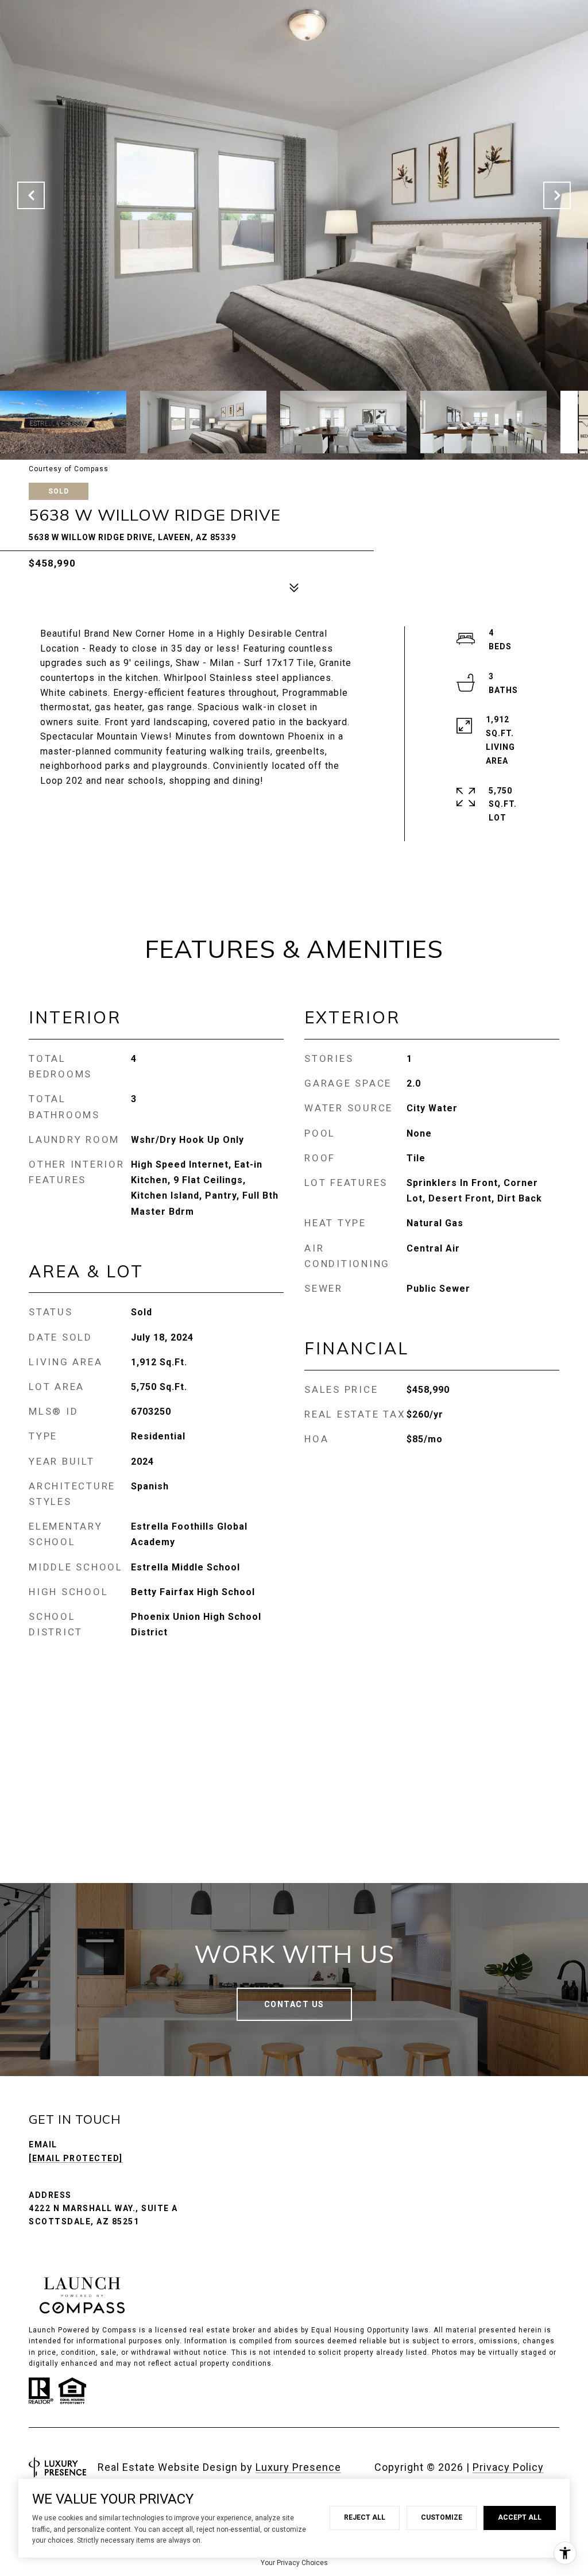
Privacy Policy (508, 2467)
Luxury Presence (298, 2467)
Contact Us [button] (294, 2004)
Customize (442, 2517)
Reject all (365, 2517)
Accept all (520, 2517)
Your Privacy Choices (294, 2563)
